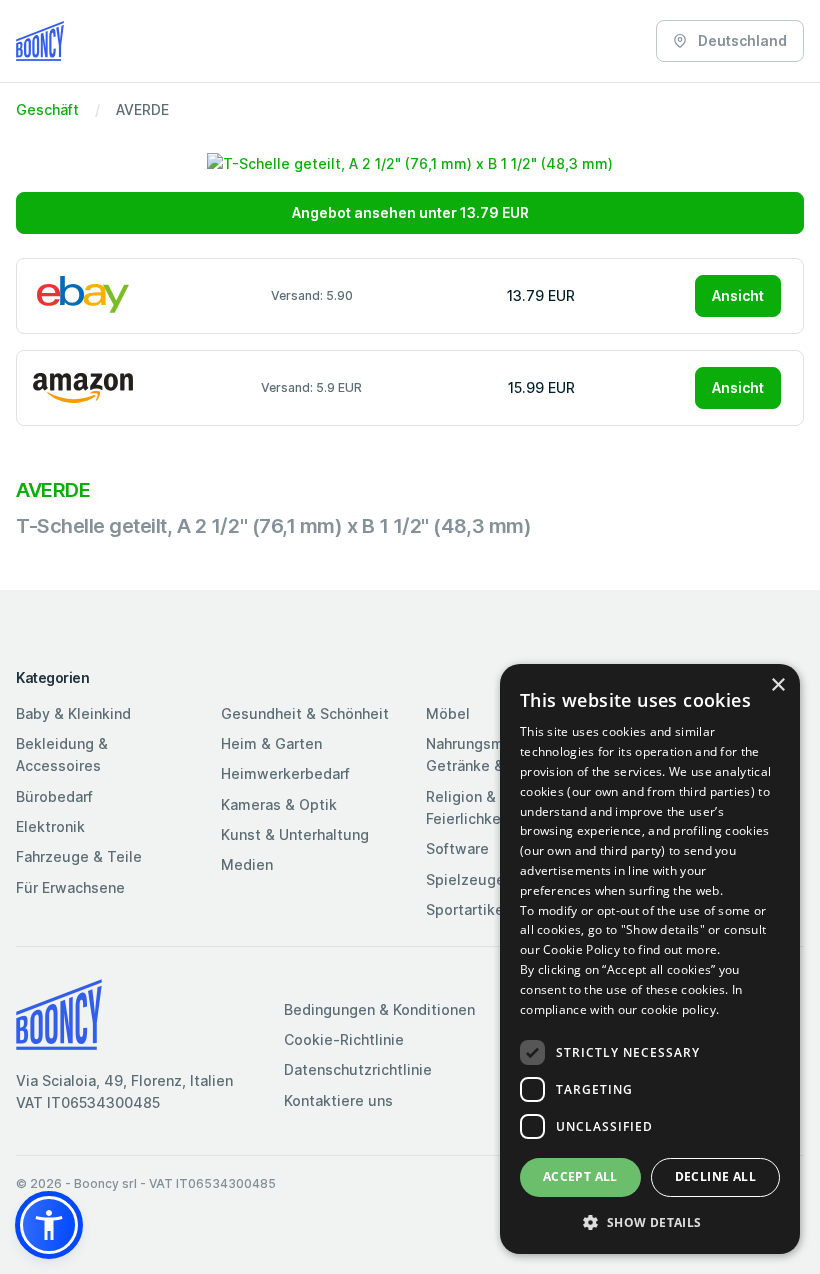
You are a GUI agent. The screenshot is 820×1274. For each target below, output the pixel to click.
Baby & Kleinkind (73, 713)
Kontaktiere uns (338, 1100)
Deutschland (741, 40)
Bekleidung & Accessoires (62, 754)
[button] (49, 1225)
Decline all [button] (715, 1176)
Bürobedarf (54, 796)
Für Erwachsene (70, 887)
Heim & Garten (271, 743)
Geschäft (47, 109)
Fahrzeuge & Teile (79, 856)
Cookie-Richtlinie (344, 1039)
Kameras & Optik (279, 804)
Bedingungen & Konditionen (379, 1009)
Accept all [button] (580, 1176)
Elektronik (50, 826)
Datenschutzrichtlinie (358, 1069)
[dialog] (650, 959)
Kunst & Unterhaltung (295, 834)
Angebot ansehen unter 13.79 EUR (410, 212)
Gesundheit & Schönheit (305, 713)
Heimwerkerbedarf (285, 773)
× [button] (777, 685)
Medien (247, 864)
